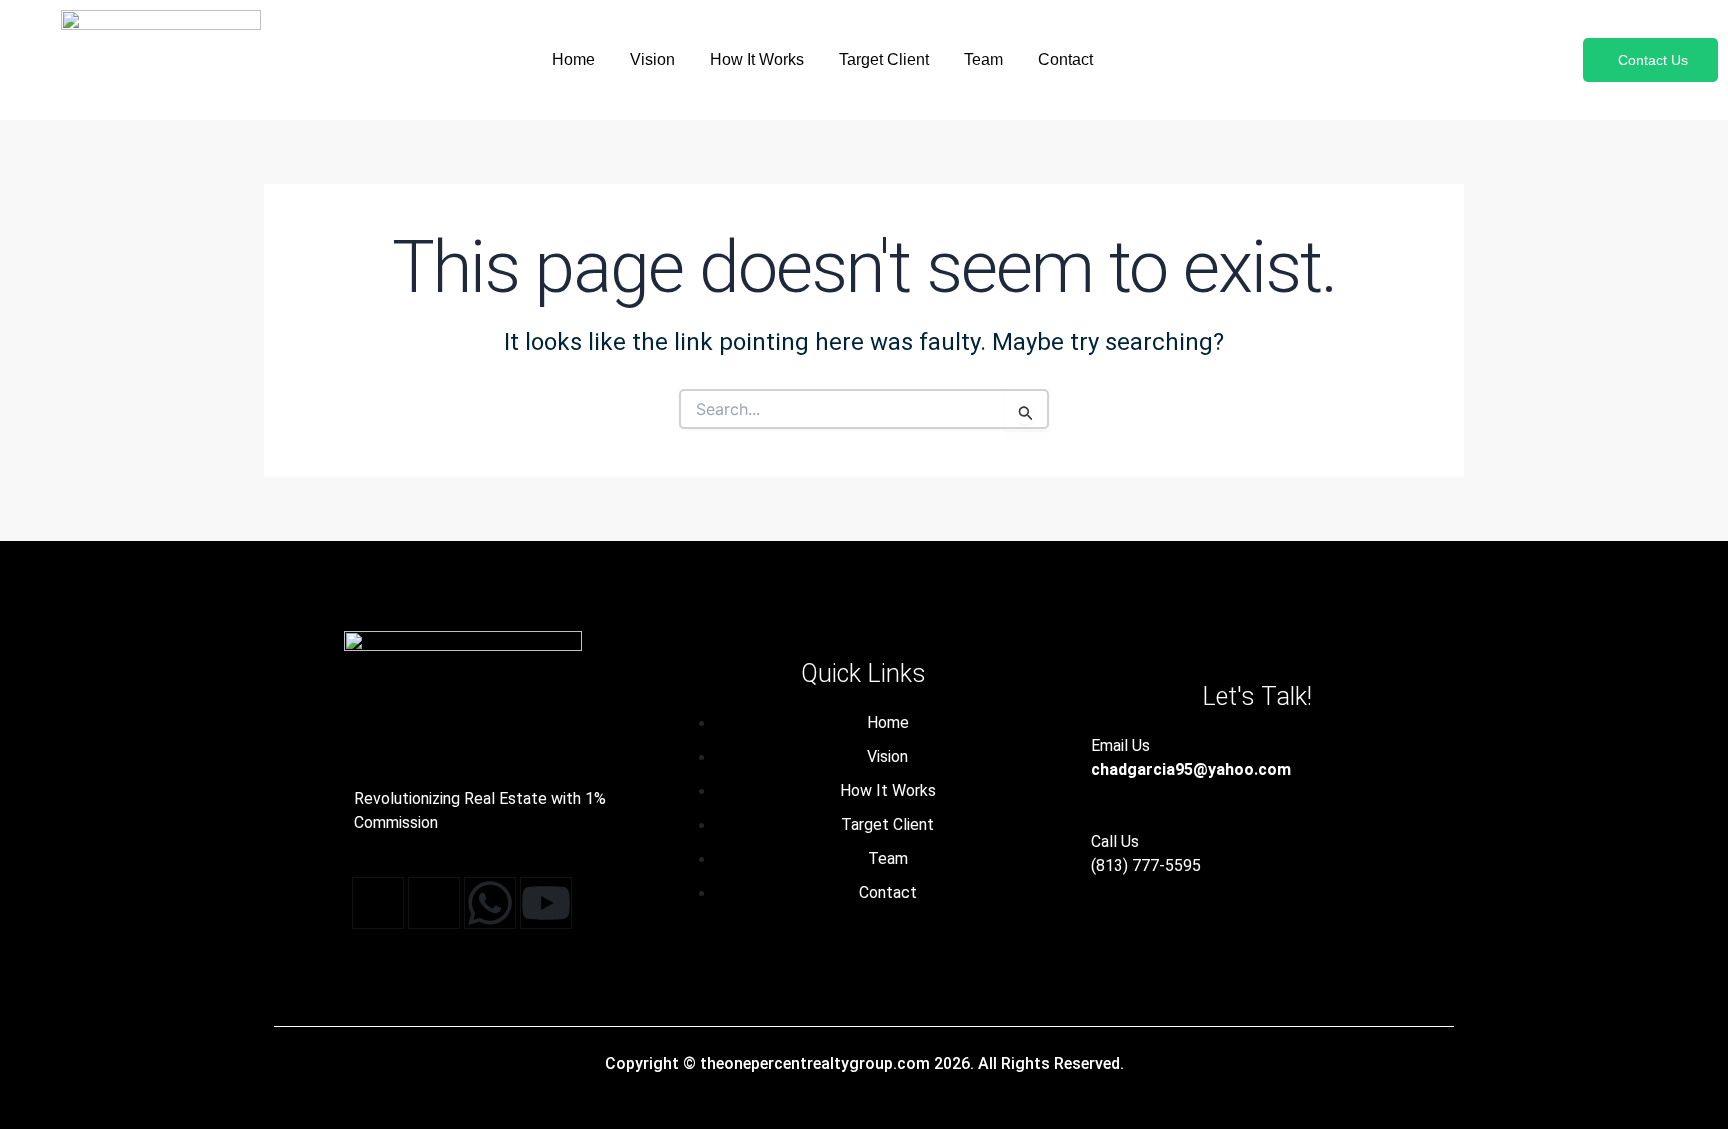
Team (983, 59)
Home (573, 59)
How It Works (757, 59)
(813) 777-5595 (1146, 865)
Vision (652, 59)
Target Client (884, 59)
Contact (1065, 59)
